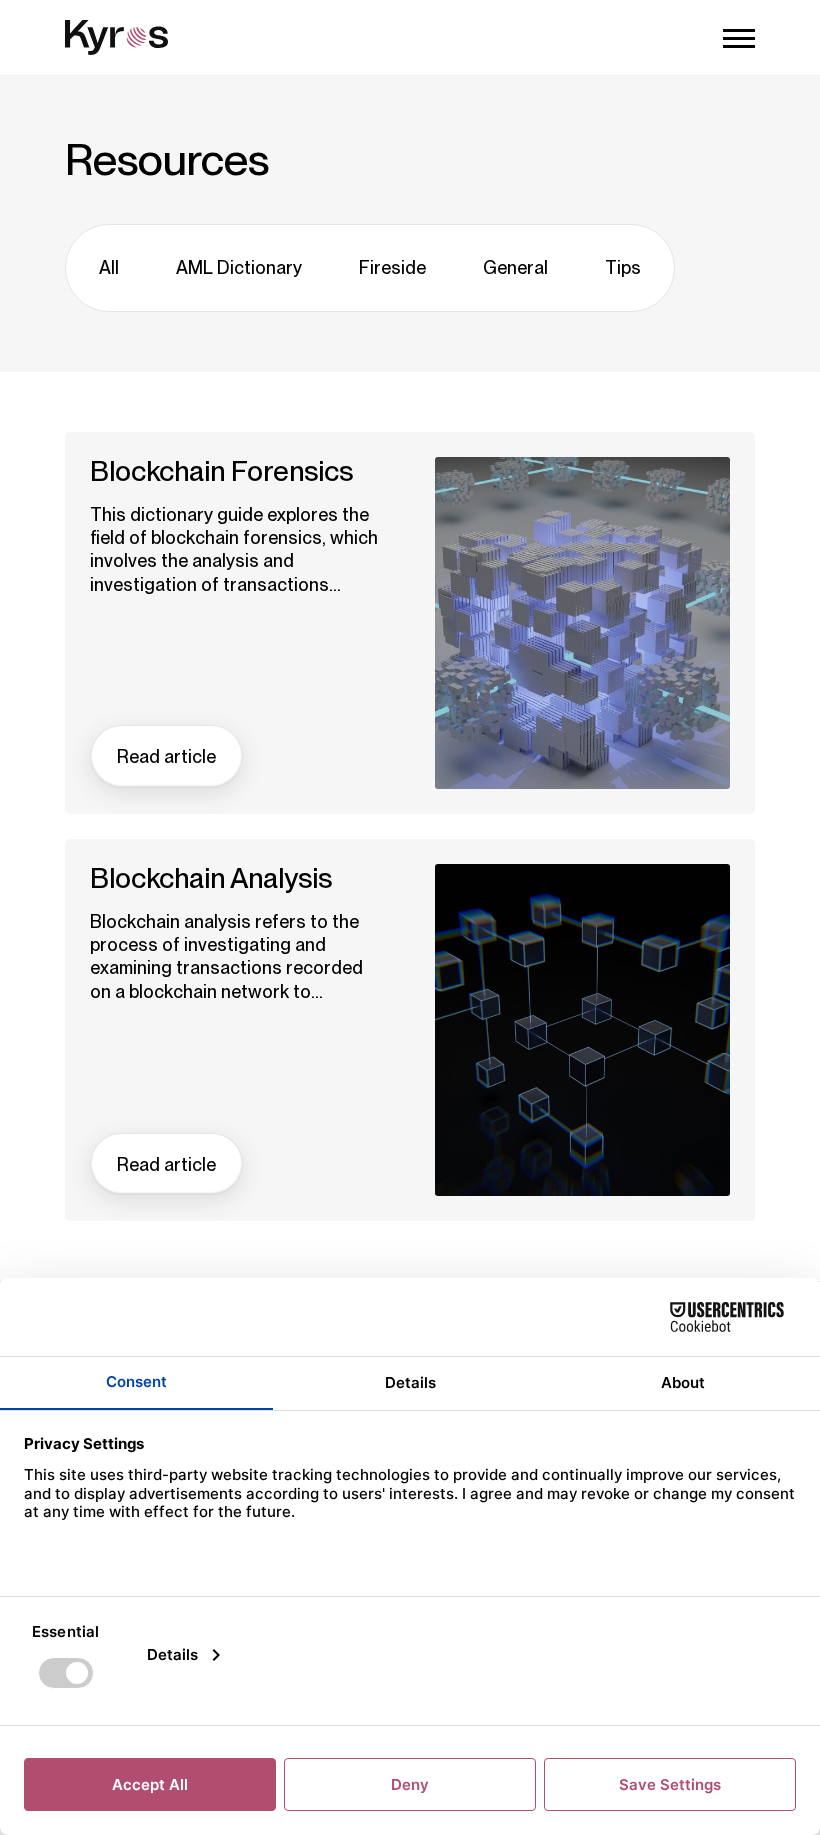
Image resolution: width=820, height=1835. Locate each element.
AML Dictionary (239, 267)
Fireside (392, 267)
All (109, 267)
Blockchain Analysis (211, 878)
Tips (623, 267)
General (515, 267)
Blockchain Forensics (221, 471)
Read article (166, 756)
